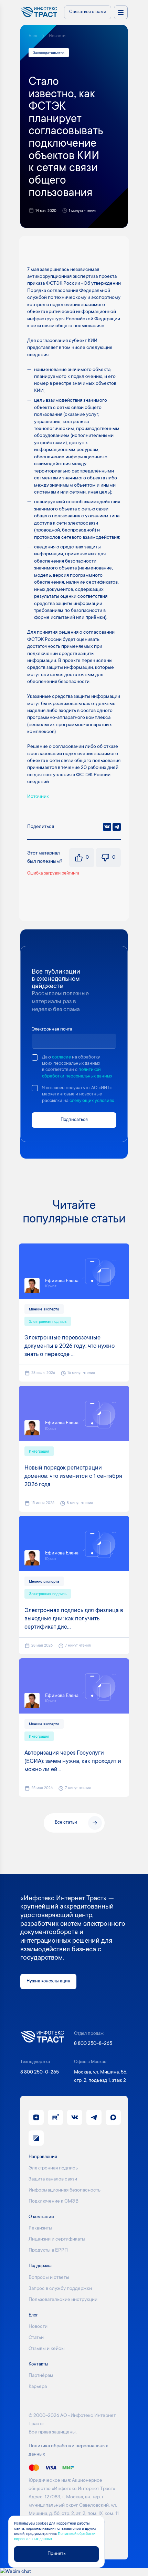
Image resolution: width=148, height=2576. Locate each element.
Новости (57, 36)
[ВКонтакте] (107, 827)
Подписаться (74, 1120)
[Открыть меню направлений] (121, 12)
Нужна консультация (48, 1981)
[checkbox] (35, 1057)
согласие (61, 1057)
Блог (33, 36)
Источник (38, 797)
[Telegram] (117, 827)
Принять (56, 2554)
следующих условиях (92, 1101)
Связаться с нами (88, 12)
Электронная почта (52, 1030)
